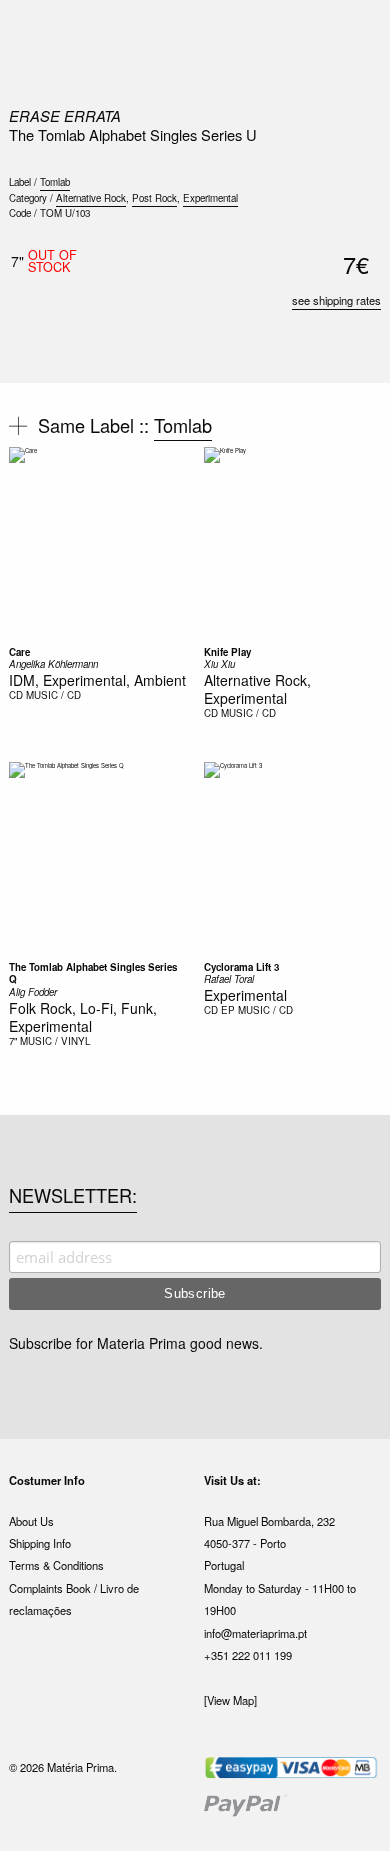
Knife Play (227, 652)
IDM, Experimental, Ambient (97, 680)
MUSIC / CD (53, 695)
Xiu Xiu (219, 664)
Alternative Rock (91, 198)
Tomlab (55, 182)
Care (19, 652)
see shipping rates (336, 300)
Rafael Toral (229, 979)
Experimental (210, 198)
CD (16, 695)
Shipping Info (40, 1543)
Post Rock (154, 198)
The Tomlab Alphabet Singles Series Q (93, 973)
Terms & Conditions (56, 1565)
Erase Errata (65, 115)
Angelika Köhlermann (53, 664)
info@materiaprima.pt (255, 1633)
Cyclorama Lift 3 (241, 967)
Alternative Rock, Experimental (257, 689)
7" (13, 1041)
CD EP (219, 1010)
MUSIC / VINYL (55, 1041)
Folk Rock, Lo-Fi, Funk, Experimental (83, 1017)
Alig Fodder (33, 992)
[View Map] (230, 1700)
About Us (31, 1521)
